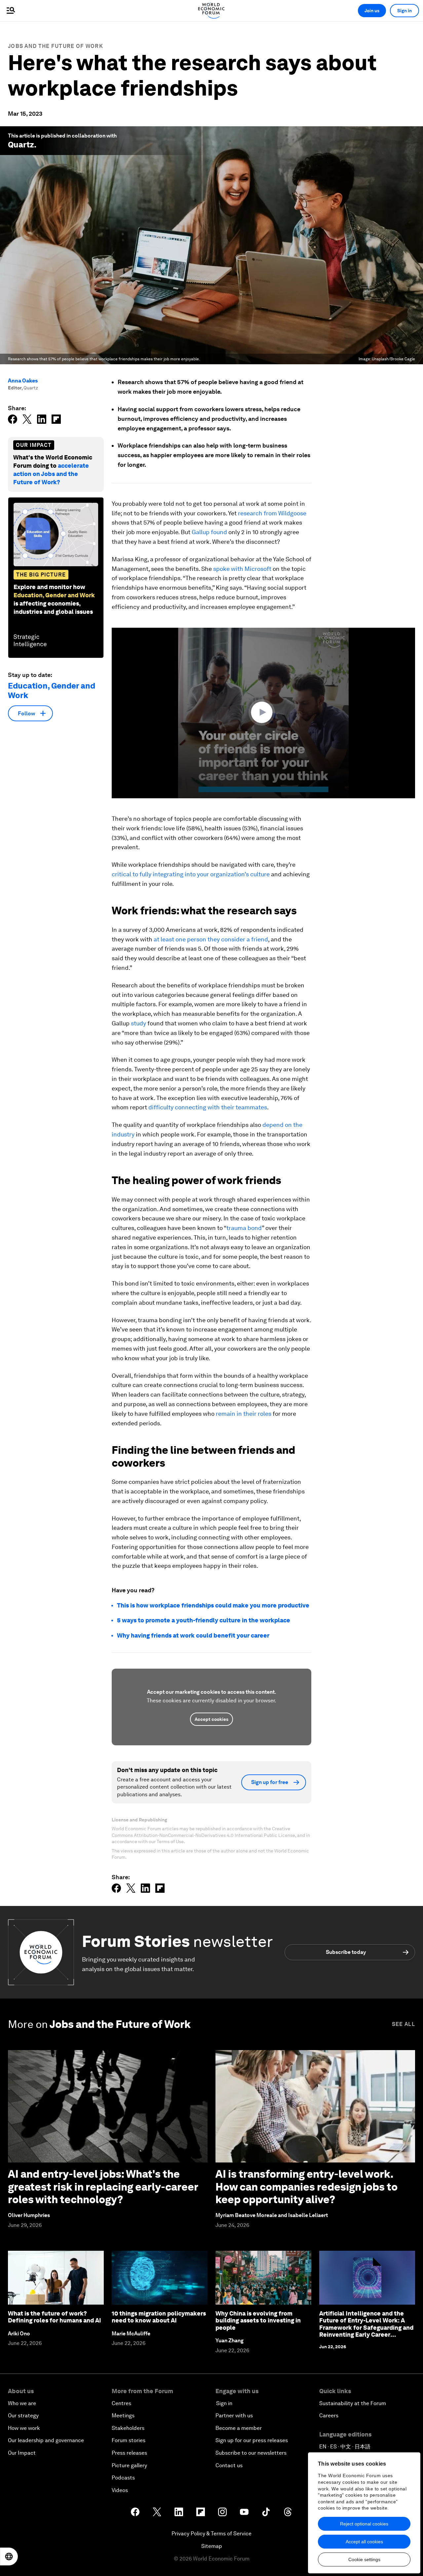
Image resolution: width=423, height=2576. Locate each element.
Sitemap (212, 2546)
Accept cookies (211, 1719)
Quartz (21, 145)
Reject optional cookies (364, 2524)
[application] (263, 713)
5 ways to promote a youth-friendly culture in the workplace (204, 1620)
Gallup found (209, 532)
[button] (263, 712)
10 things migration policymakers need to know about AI (159, 2317)
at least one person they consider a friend (211, 939)
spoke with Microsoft (242, 569)
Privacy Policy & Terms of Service (211, 2534)
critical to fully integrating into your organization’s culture (191, 874)
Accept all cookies (364, 2542)
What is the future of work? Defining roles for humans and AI (55, 2317)
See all (404, 2024)
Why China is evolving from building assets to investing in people (258, 2320)
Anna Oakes (23, 381)
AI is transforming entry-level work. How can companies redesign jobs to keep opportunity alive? (307, 2187)
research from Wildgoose (272, 513)
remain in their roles (244, 1414)
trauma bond (244, 1228)
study (138, 1023)
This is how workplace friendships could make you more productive (213, 1605)
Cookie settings (364, 2559)
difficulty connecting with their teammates (208, 1107)
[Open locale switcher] (9, 2556)
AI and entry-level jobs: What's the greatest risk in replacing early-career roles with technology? (103, 2187)
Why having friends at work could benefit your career (193, 1635)
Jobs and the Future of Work (56, 46)
